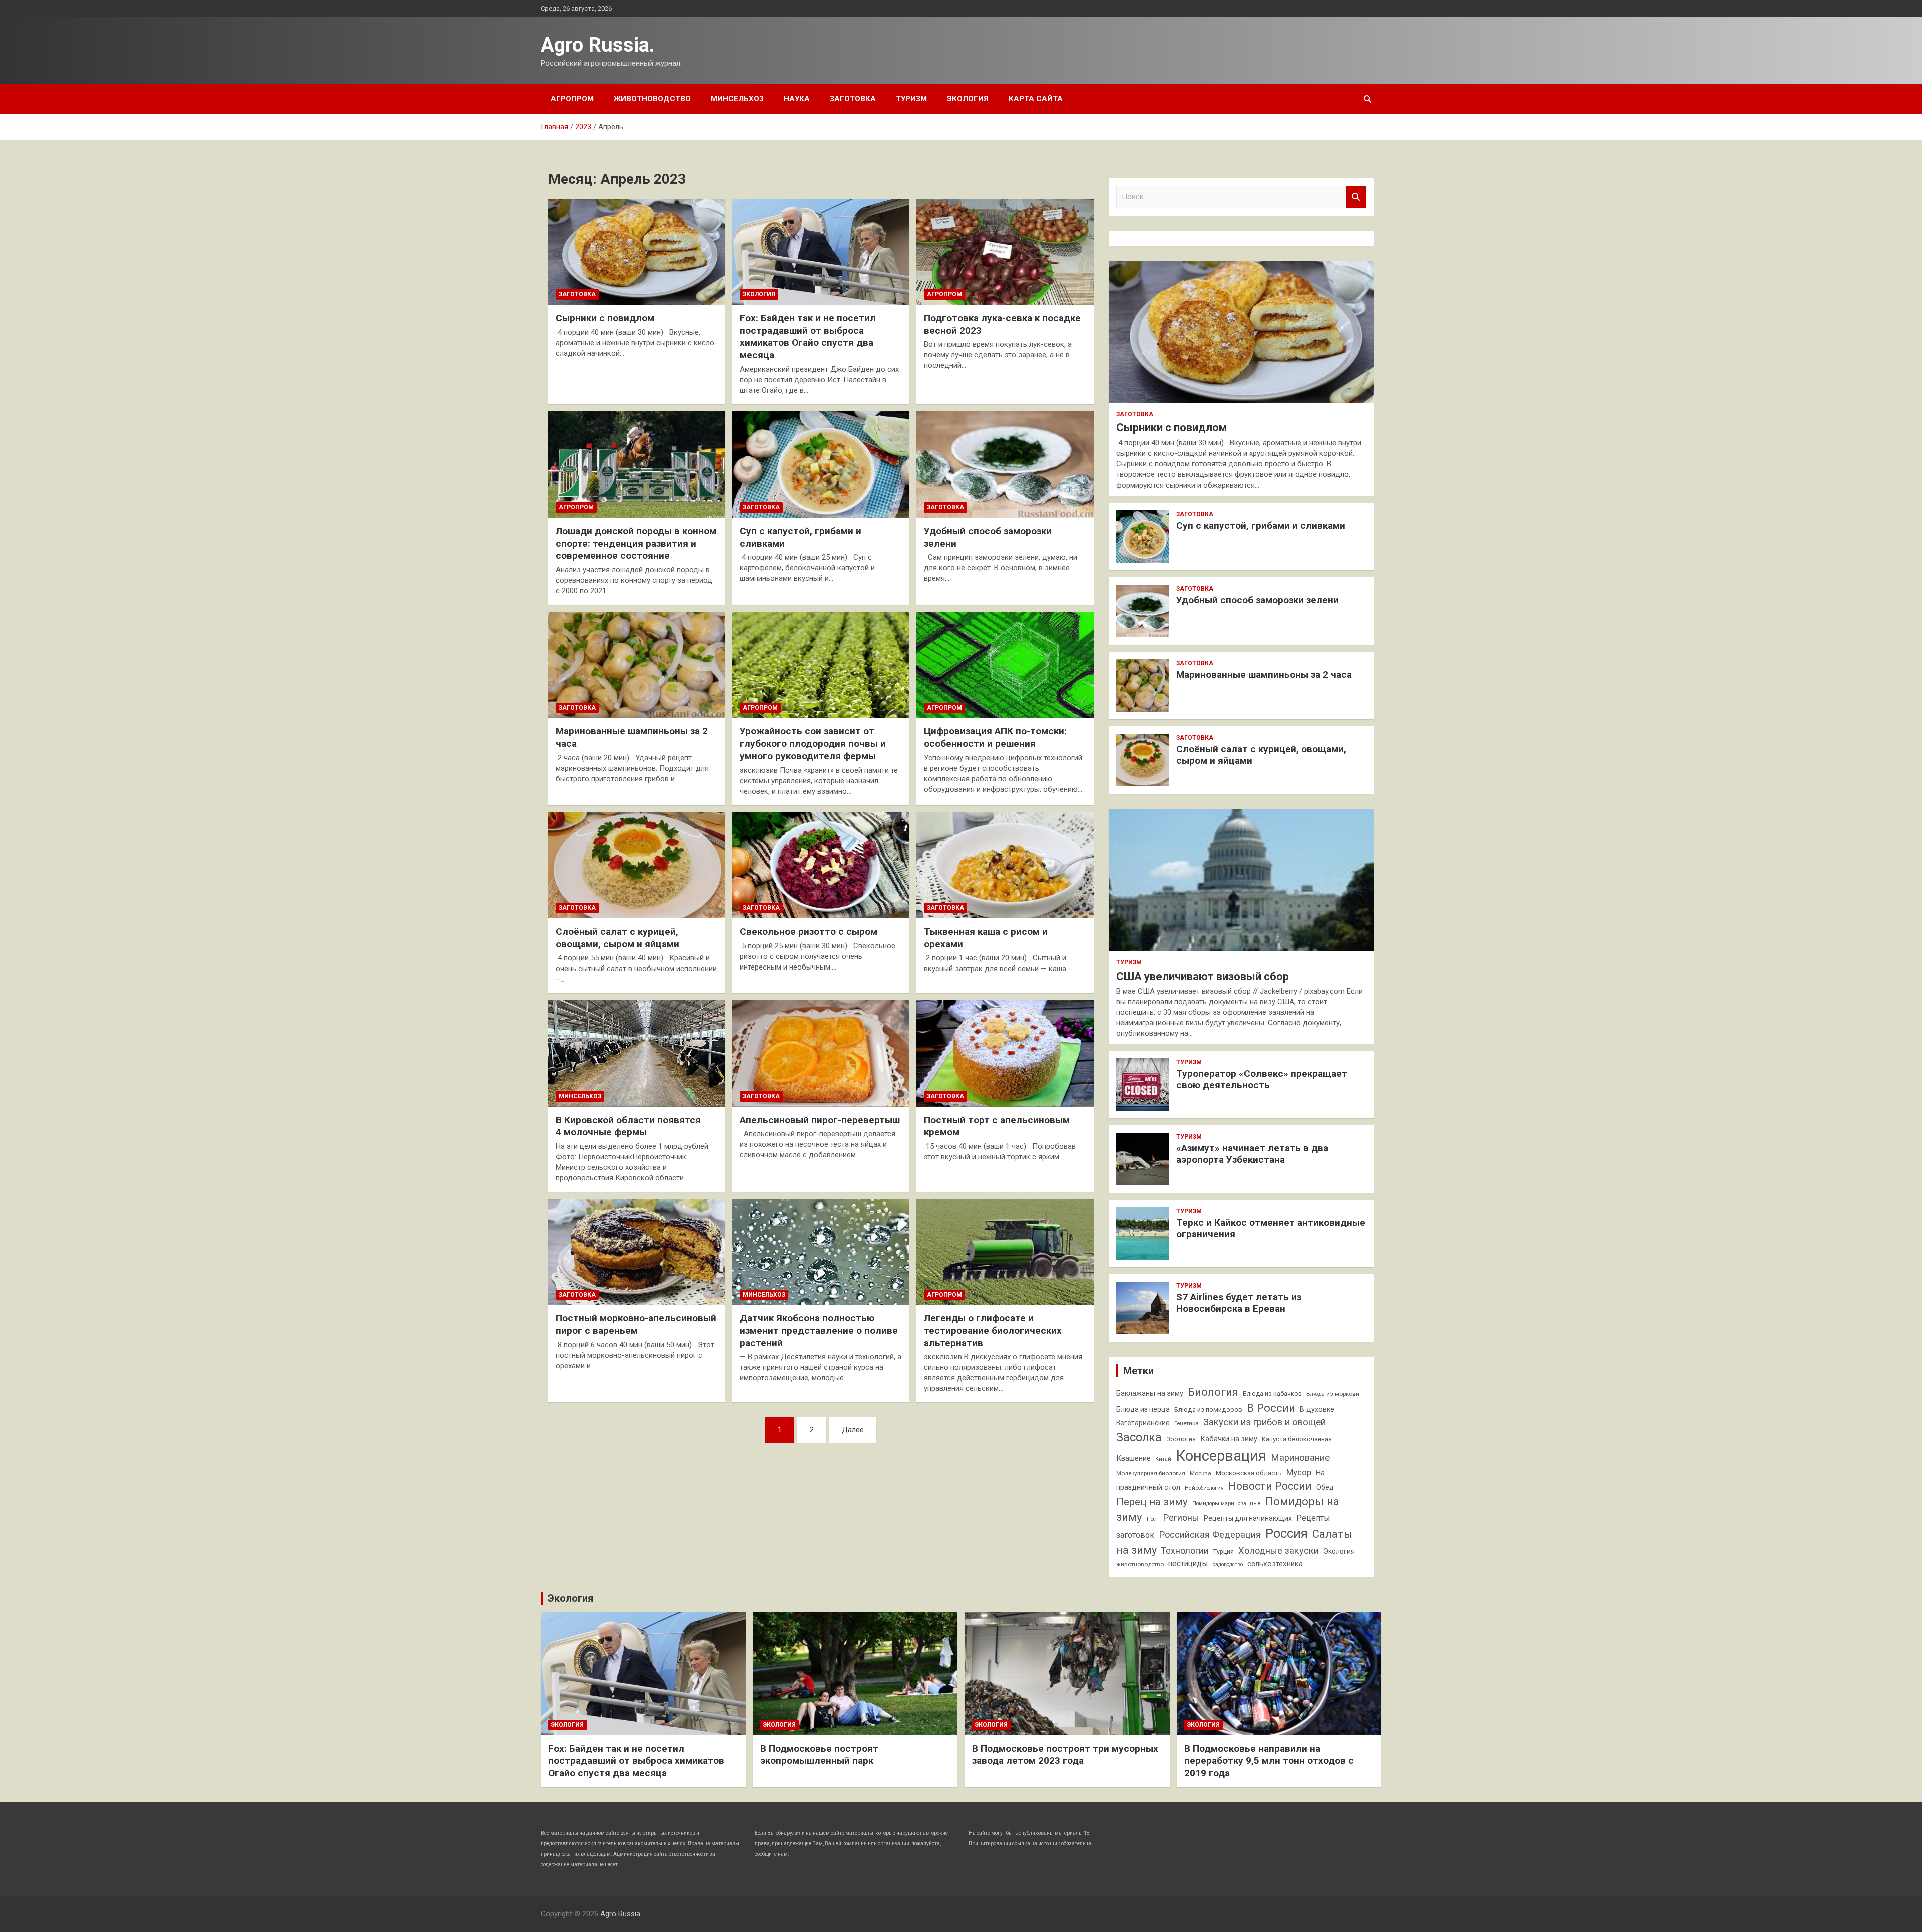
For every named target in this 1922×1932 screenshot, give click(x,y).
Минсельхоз (737, 99)
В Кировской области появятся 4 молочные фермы (628, 1126)
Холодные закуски (1279, 1550)
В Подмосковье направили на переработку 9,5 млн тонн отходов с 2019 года (1269, 1761)
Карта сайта (1036, 99)
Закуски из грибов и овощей (1265, 1422)
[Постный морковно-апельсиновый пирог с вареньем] (637, 1252)
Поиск (1356, 197)
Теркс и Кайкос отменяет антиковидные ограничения (1271, 1228)
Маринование (1300, 1458)
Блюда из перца (1143, 1409)
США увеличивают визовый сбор (1203, 976)
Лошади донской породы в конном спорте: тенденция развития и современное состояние (636, 543)
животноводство (1140, 1564)
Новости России (1270, 1486)
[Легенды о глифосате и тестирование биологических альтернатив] (1005, 1252)
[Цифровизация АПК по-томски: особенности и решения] (1005, 665)
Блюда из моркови (1333, 1394)
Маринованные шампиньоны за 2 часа (1264, 674)
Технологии (1185, 1551)
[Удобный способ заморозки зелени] (1005, 464)
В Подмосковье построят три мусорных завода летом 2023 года (1065, 1755)
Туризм (911, 99)
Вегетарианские (1143, 1423)
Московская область (1249, 1473)
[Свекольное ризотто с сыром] (821, 865)
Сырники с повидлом (605, 318)
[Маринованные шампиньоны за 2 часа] (637, 665)
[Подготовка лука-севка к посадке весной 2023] (1005, 252)
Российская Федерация (1210, 1534)
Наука (797, 99)
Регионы (1181, 1517)
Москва (1200, 1473)
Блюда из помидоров (1208, 1410)
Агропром (572, 99)
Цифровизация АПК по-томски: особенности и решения (995, 737)
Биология (1213, 1392)
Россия (1287, 1533)
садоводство (1228, 1564)
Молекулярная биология (1151, 1473)
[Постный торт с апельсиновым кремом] (1005, 1054)
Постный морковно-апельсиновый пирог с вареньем (636, 1324)
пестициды (1188, 1563)
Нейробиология (1204, 1488)
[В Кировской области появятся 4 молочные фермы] (637, 1054)
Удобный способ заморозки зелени (1258, 600)
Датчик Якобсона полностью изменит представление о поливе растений (819, 1330)
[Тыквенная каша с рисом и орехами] (1005, 865)
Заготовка (853, 99)
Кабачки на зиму (1229, 1439)
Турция (1224, 1551)
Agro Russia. (598, 45)
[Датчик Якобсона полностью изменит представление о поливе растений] (821, 1252)
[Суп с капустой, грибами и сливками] (821, 464)
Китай (1163, 1459)
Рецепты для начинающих (1248, 1518)
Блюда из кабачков (1272, 1394)
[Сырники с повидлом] (637, 252)
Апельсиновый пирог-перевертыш (820, 1120)
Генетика (1186, 1423)
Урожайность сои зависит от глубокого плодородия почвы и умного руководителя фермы (813, 743)
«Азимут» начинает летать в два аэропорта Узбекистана (1252, 1154)
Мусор (1299, 1472)
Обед (1325, 1487)
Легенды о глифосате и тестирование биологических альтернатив (993, 1330)
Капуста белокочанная (1297, 1439)
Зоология (1181, 1439)
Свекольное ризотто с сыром (809, 932)
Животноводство (652, 99)
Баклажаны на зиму (1150, 1394)
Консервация (1221, 1456)
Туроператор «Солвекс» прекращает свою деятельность (1262, 1079)
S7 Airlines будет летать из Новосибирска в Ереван (1239, 1303)
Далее (853, 1430)
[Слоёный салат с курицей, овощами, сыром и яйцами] (637, 865)
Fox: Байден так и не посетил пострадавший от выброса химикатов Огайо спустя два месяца (808, 337)
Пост (1152, 1519)
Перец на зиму (1152, 1502)
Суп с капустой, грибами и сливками (1261, 525)
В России (1271, 1408)
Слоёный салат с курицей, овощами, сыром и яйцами (617, 938)
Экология (968, 99)
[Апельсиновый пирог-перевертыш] (821, 1054)
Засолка (1139, 1437)
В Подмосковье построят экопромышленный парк (819, 1755)
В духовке (1317, 1410)
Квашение (1133, 1458)
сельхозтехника (1275, 1564)
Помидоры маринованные (1227, 1503)
